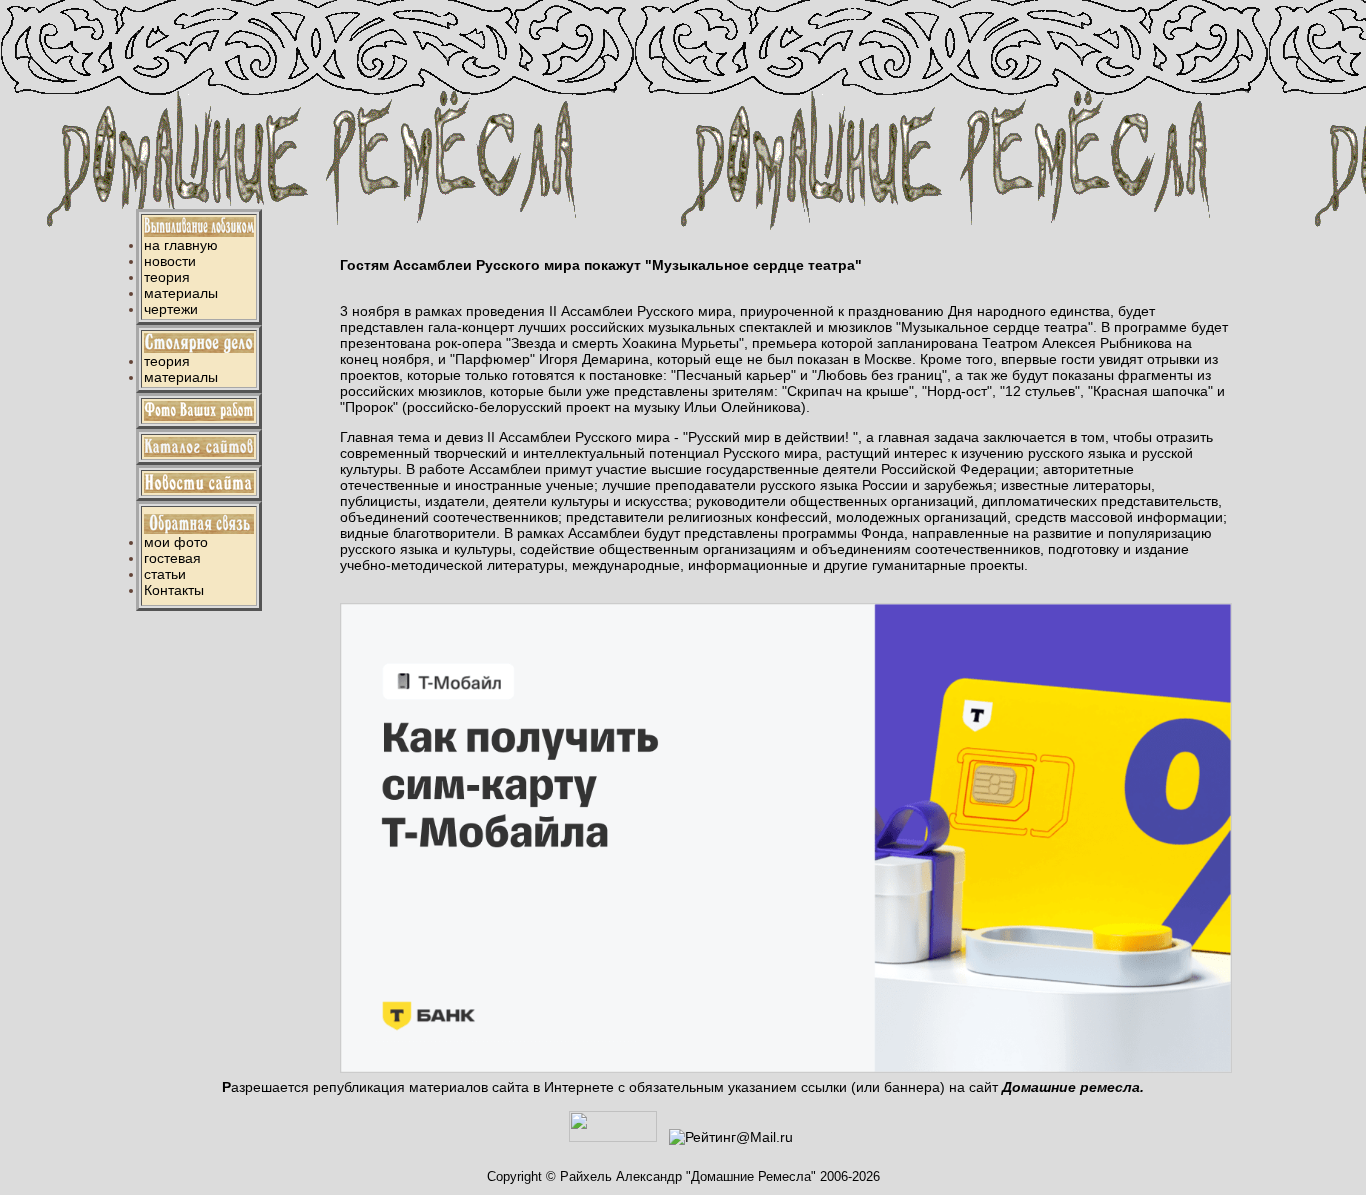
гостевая (172, 558)
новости (170, 261)
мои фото (176, 542)
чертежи (171, 309)
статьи (165, 574)
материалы (181, 293)
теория (167, 277)
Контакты (174, 590)
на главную (181, 245)
